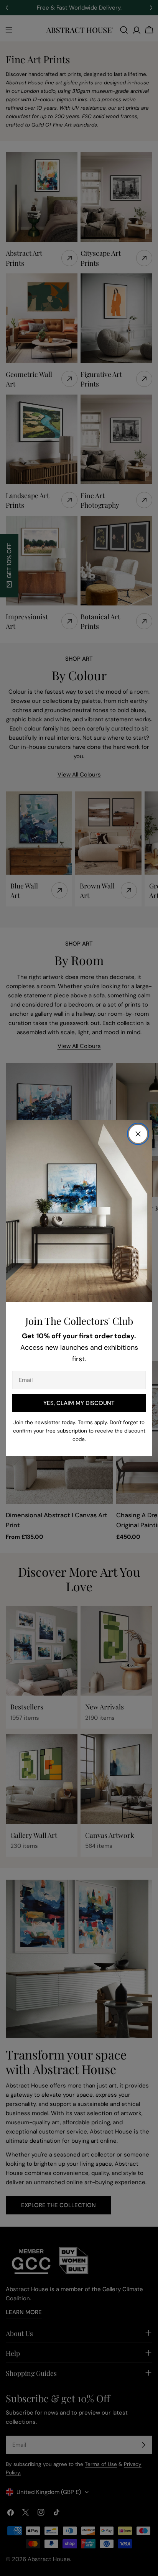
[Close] (138, 1134)
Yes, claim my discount (79, 1403)
